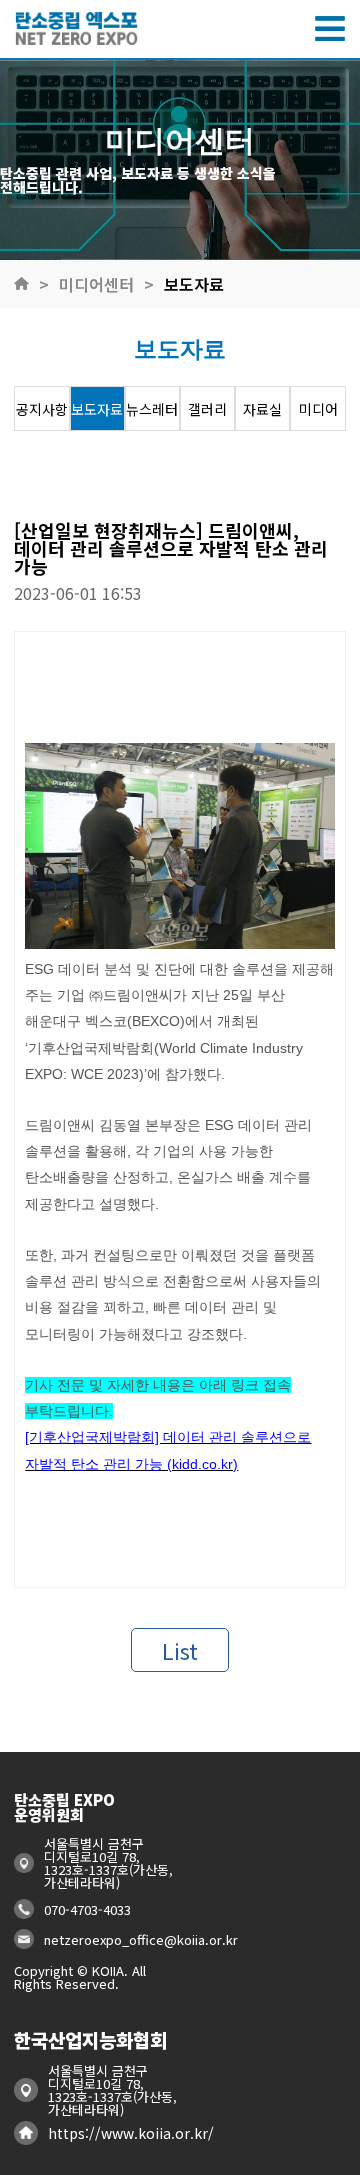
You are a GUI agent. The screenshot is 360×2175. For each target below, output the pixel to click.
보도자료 (194, 284)
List (180, 1650)
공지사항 (42, 409)
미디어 (318, 409)
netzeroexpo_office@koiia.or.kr (141, 1939)
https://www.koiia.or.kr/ (131, 2133)
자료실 (262, 409)
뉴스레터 (152, 409)
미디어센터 (96, 284)
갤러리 (207, 409)
